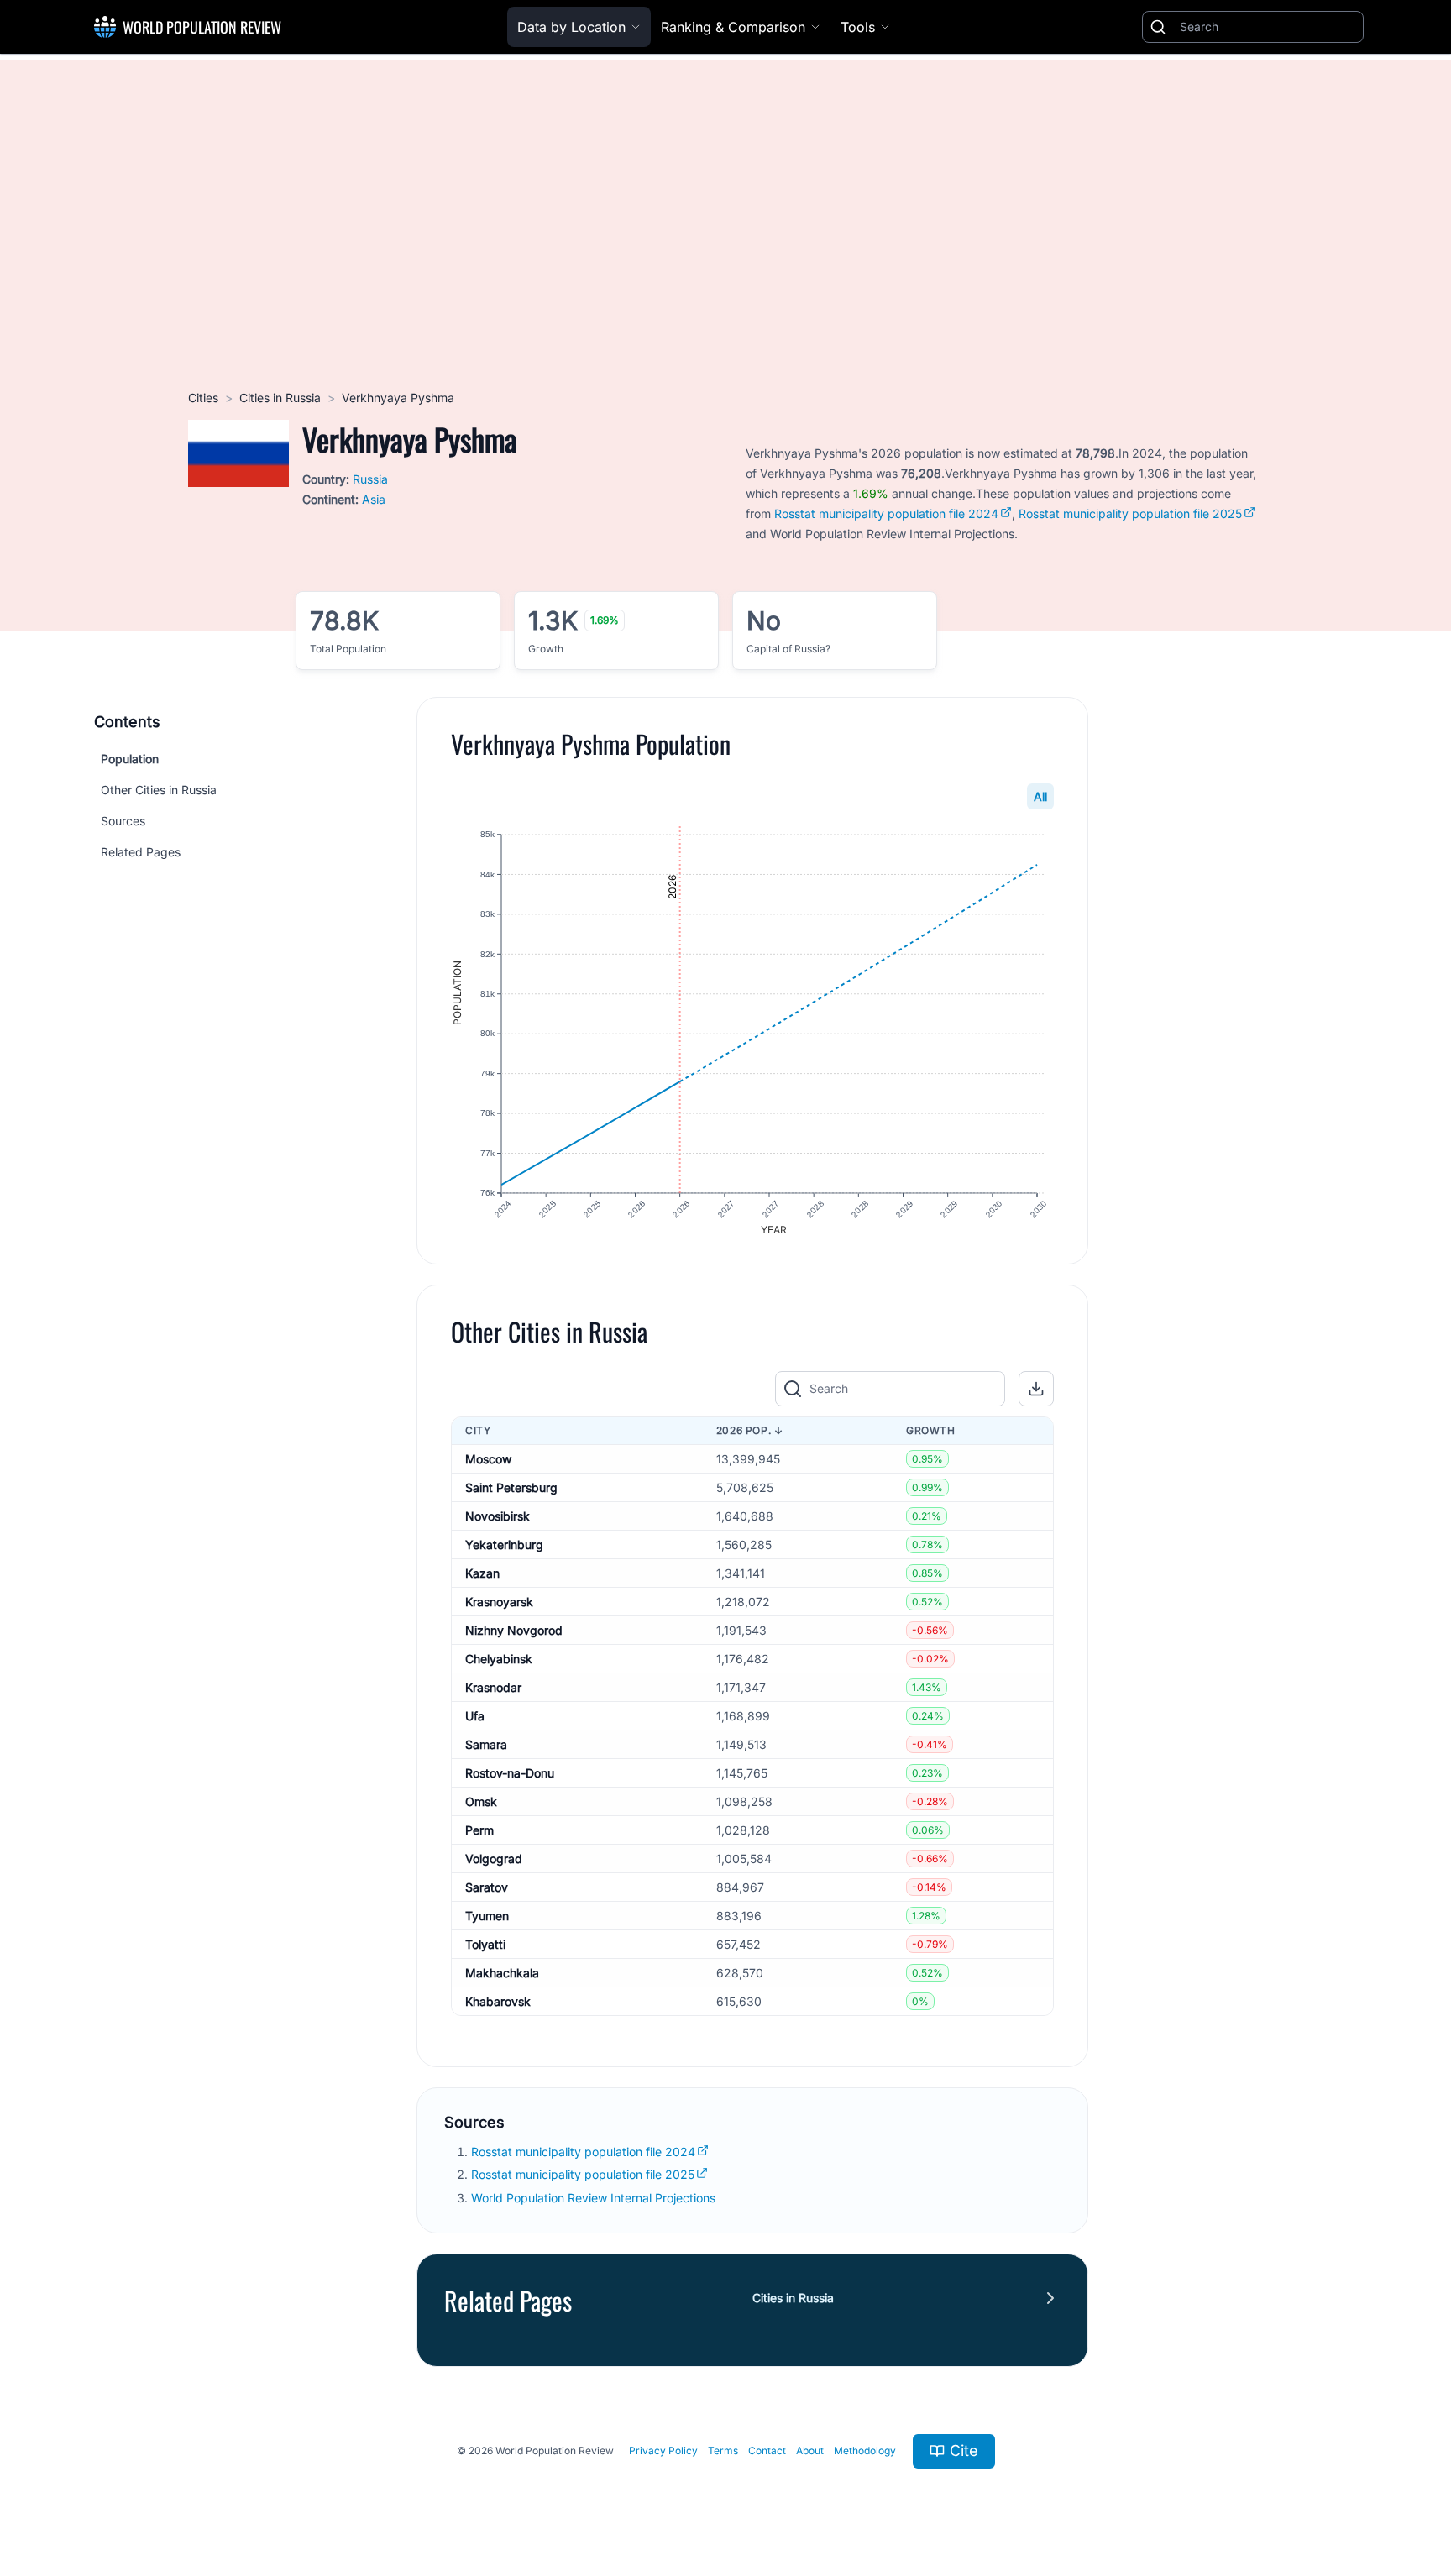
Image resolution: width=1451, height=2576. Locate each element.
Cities (203, 398)
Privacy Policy (663, 2450)
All (1040, 796)
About (810, 2450)
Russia (370, 479)
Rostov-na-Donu (510, 1773)
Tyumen (487, 1916)
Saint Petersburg (511, 1487)
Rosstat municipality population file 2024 (886, 513)
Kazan (482, 1573)
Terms (723, 2450)
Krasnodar (493, 1687)
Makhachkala (502, 1973)
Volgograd (494, 1859)
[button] (1036, 1389)
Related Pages (141, 852)
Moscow (488, 1459)
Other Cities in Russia (159, 790)
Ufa (475, 1716)
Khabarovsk (498, 2001)
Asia (374, 499)
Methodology (865, 2450)
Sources (123, 821)
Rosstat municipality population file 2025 (1130, 513)
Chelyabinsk (499, 1659)
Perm (479, 1830)
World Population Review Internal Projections (593, 2198)
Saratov (487, 1887)
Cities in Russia (280, 398)
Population (130, 759)
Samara (486, 1744)
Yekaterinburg (504, 1545)
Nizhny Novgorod (514, 1630)
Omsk (481, 1801)
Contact (767, 2450)
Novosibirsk (498, 1516)
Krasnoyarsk (499, 1602)
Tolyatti (485, 1944)
